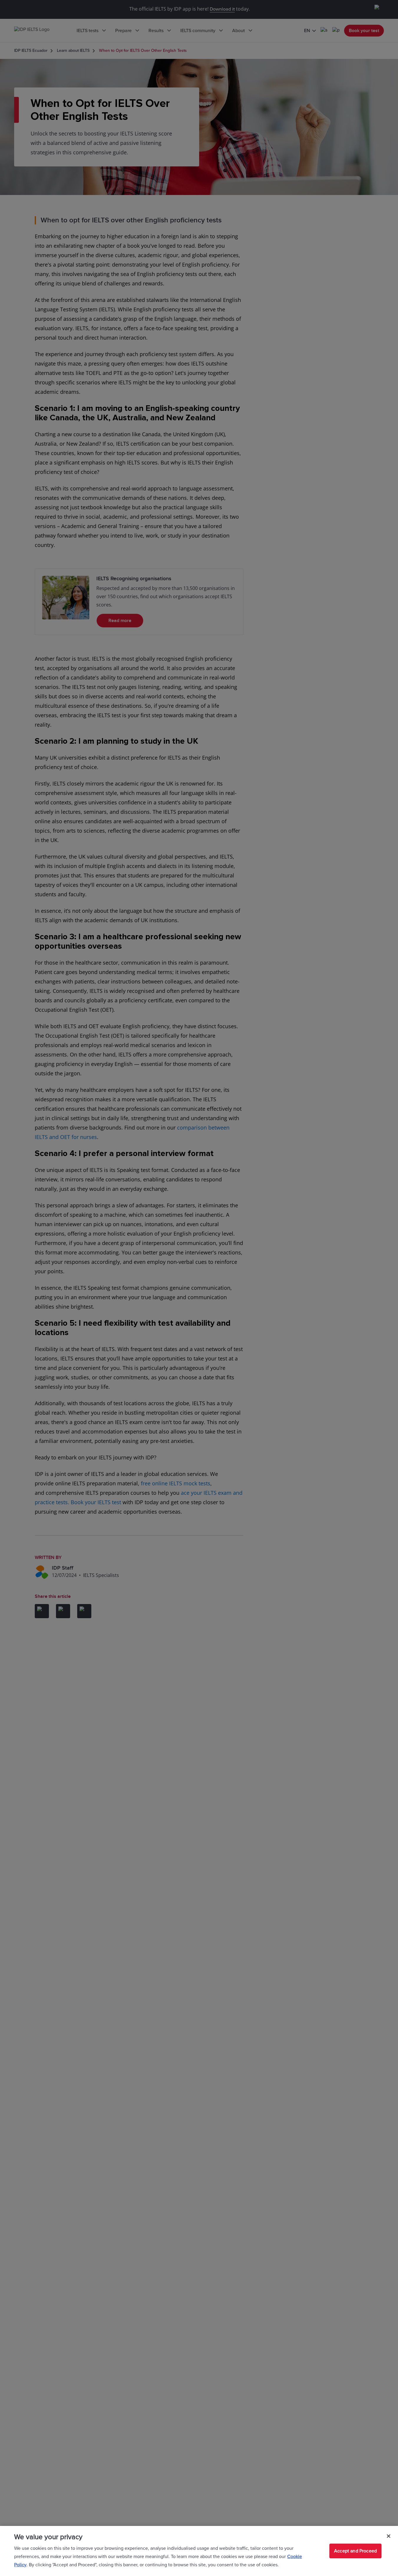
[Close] (389, 2536)
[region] (199, 2551)
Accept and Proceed (355, 2551)
